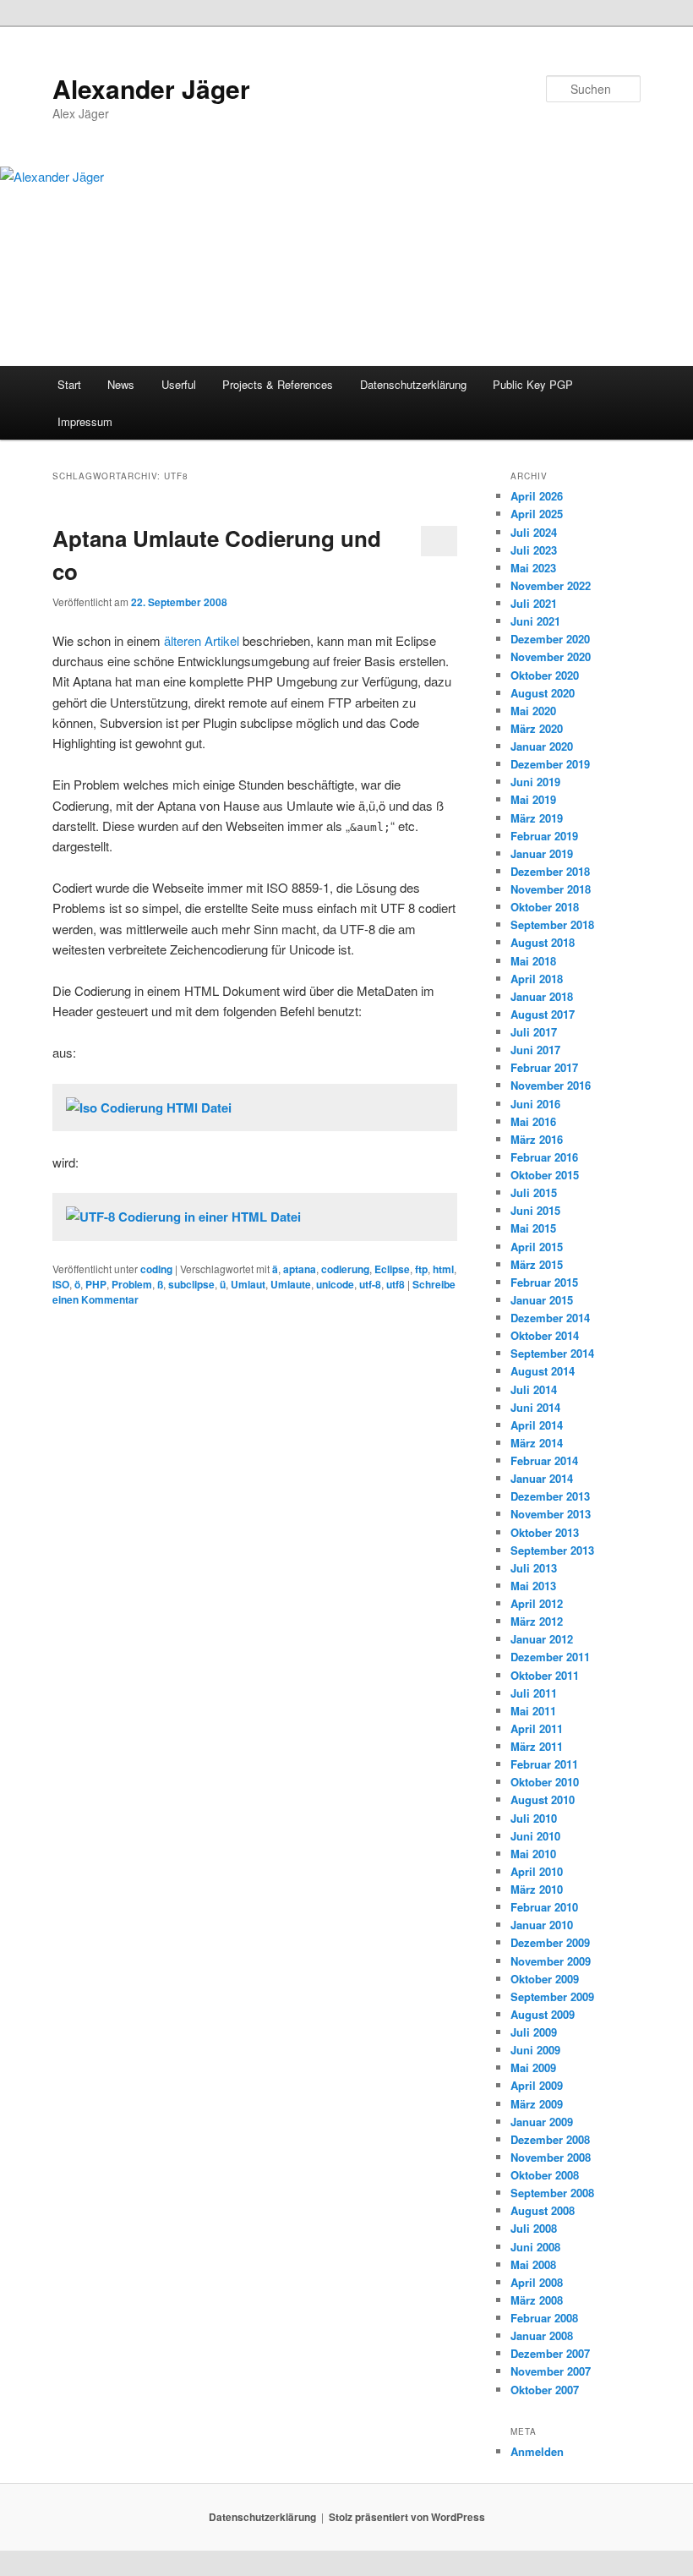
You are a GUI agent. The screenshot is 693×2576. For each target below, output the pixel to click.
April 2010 (537, 1871)
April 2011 (537, 1728)
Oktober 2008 (545, 2175)
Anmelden (537, 2451)
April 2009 (537, 2085)
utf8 (396, 1284)
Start (69, 384)
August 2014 (543, 1371)
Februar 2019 (544, 836)
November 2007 (551, 2371)
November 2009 (551, 1961)
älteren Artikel (202, 640)
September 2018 (552, 924)
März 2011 (537, 1746)
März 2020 (537, 728)
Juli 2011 (534, 1693)
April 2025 (537, 514)
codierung (345, 1269)
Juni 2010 (535, 1836)
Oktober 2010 (545, 1782)
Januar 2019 (542, 853)
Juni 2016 (535, 1104)
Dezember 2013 (550, 1496)
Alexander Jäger (151, 88)
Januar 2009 (542, 2122)
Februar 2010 (544, 1907)
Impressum (85, 421)
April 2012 (537, 1603)
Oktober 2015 (545, 1175)
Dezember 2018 (550, 871)
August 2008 (543, 2210)
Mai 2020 (533, 711)
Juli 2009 (534, 2032)
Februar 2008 (544, 2318)
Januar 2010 (542, 1925)
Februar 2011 (544, 1764)
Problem (132, 1284)
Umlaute (291, 1284)
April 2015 (537, 1247)
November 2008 (551, 2157)
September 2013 (552, 1550)
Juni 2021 (535, 621)
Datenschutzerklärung (413, 384)
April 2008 (537, 2282)
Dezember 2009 (550, 1942)
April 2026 (537, 496)
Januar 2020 (542, 746)
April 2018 (537, 979)
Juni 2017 (535, 1050)
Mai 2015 (533, 1228)
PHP (96, 1284)
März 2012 (537, 1621)
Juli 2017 (534, 1032)
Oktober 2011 (545, 1675)
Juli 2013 (534, 1568)
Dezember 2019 (550, 764)
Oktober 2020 (545, 675)
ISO (61, 1284)
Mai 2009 (533, 2067)
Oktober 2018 (545, 907)
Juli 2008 (534, 2228)
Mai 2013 (533, 1586)
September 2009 (552, 1996)
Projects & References (278, 384)
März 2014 (537, 1443)
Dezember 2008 (550, 2139)
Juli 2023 (534, 550)
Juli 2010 (534, 1818)
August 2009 (543, 2014)
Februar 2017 (544, 1067)
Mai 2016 (533, 1121)
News (121, 384)
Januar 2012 (542, 1639)
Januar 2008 (542, 2335)
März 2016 (537, 1139)
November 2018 (551, 889)
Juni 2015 (535, 1210)
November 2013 (551, 1514)
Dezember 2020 (550, 639)
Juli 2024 (534, 532)
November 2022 (551, 585)
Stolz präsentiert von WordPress (407, 2517)
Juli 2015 (534, 1192)
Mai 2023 (533, 568)
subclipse (191, 1284)
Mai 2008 (533, 2264)
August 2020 (543, 693)
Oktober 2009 (545, 1979)
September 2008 (552, 2193)
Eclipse (392, 1269)
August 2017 (543, 1014)
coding (156, 1269)
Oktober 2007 (545, 2390)
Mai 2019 (533, 799)
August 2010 (543, 1799)
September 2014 (552, 1353)
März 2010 (537, 1889)
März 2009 (537, 2104)
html (443, 1269)
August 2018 (543, 942)
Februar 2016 (544, 1157)
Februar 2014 (544, 1460)
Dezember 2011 (550, 1657)
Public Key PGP (533, 384)
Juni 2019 (535, 782)
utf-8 (370, 1284)
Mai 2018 (533, 961)
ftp (421, 1269)
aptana (300, 1269)
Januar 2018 (542, 996)
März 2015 (537, 1264)
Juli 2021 (534, 603)
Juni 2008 (535, 2247)
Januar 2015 (542, 1300)
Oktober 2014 (545, 1335)
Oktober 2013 (545, 1532)
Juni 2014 (535, 1407)
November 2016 (551, 1085)
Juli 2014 (534, 1389)
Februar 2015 (544, 1282)
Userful (179, 384)
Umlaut (248, 1284)
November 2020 (551, 656)
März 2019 (537, 818)
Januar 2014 (542, 1478)
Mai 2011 (533, 1711)
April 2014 (537, 1425)
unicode (335, 1284)
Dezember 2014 (550, 1318)
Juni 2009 (535, 2050)
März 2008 (537, 2300)
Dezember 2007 (550, 2353)
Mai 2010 (533, 1854)
